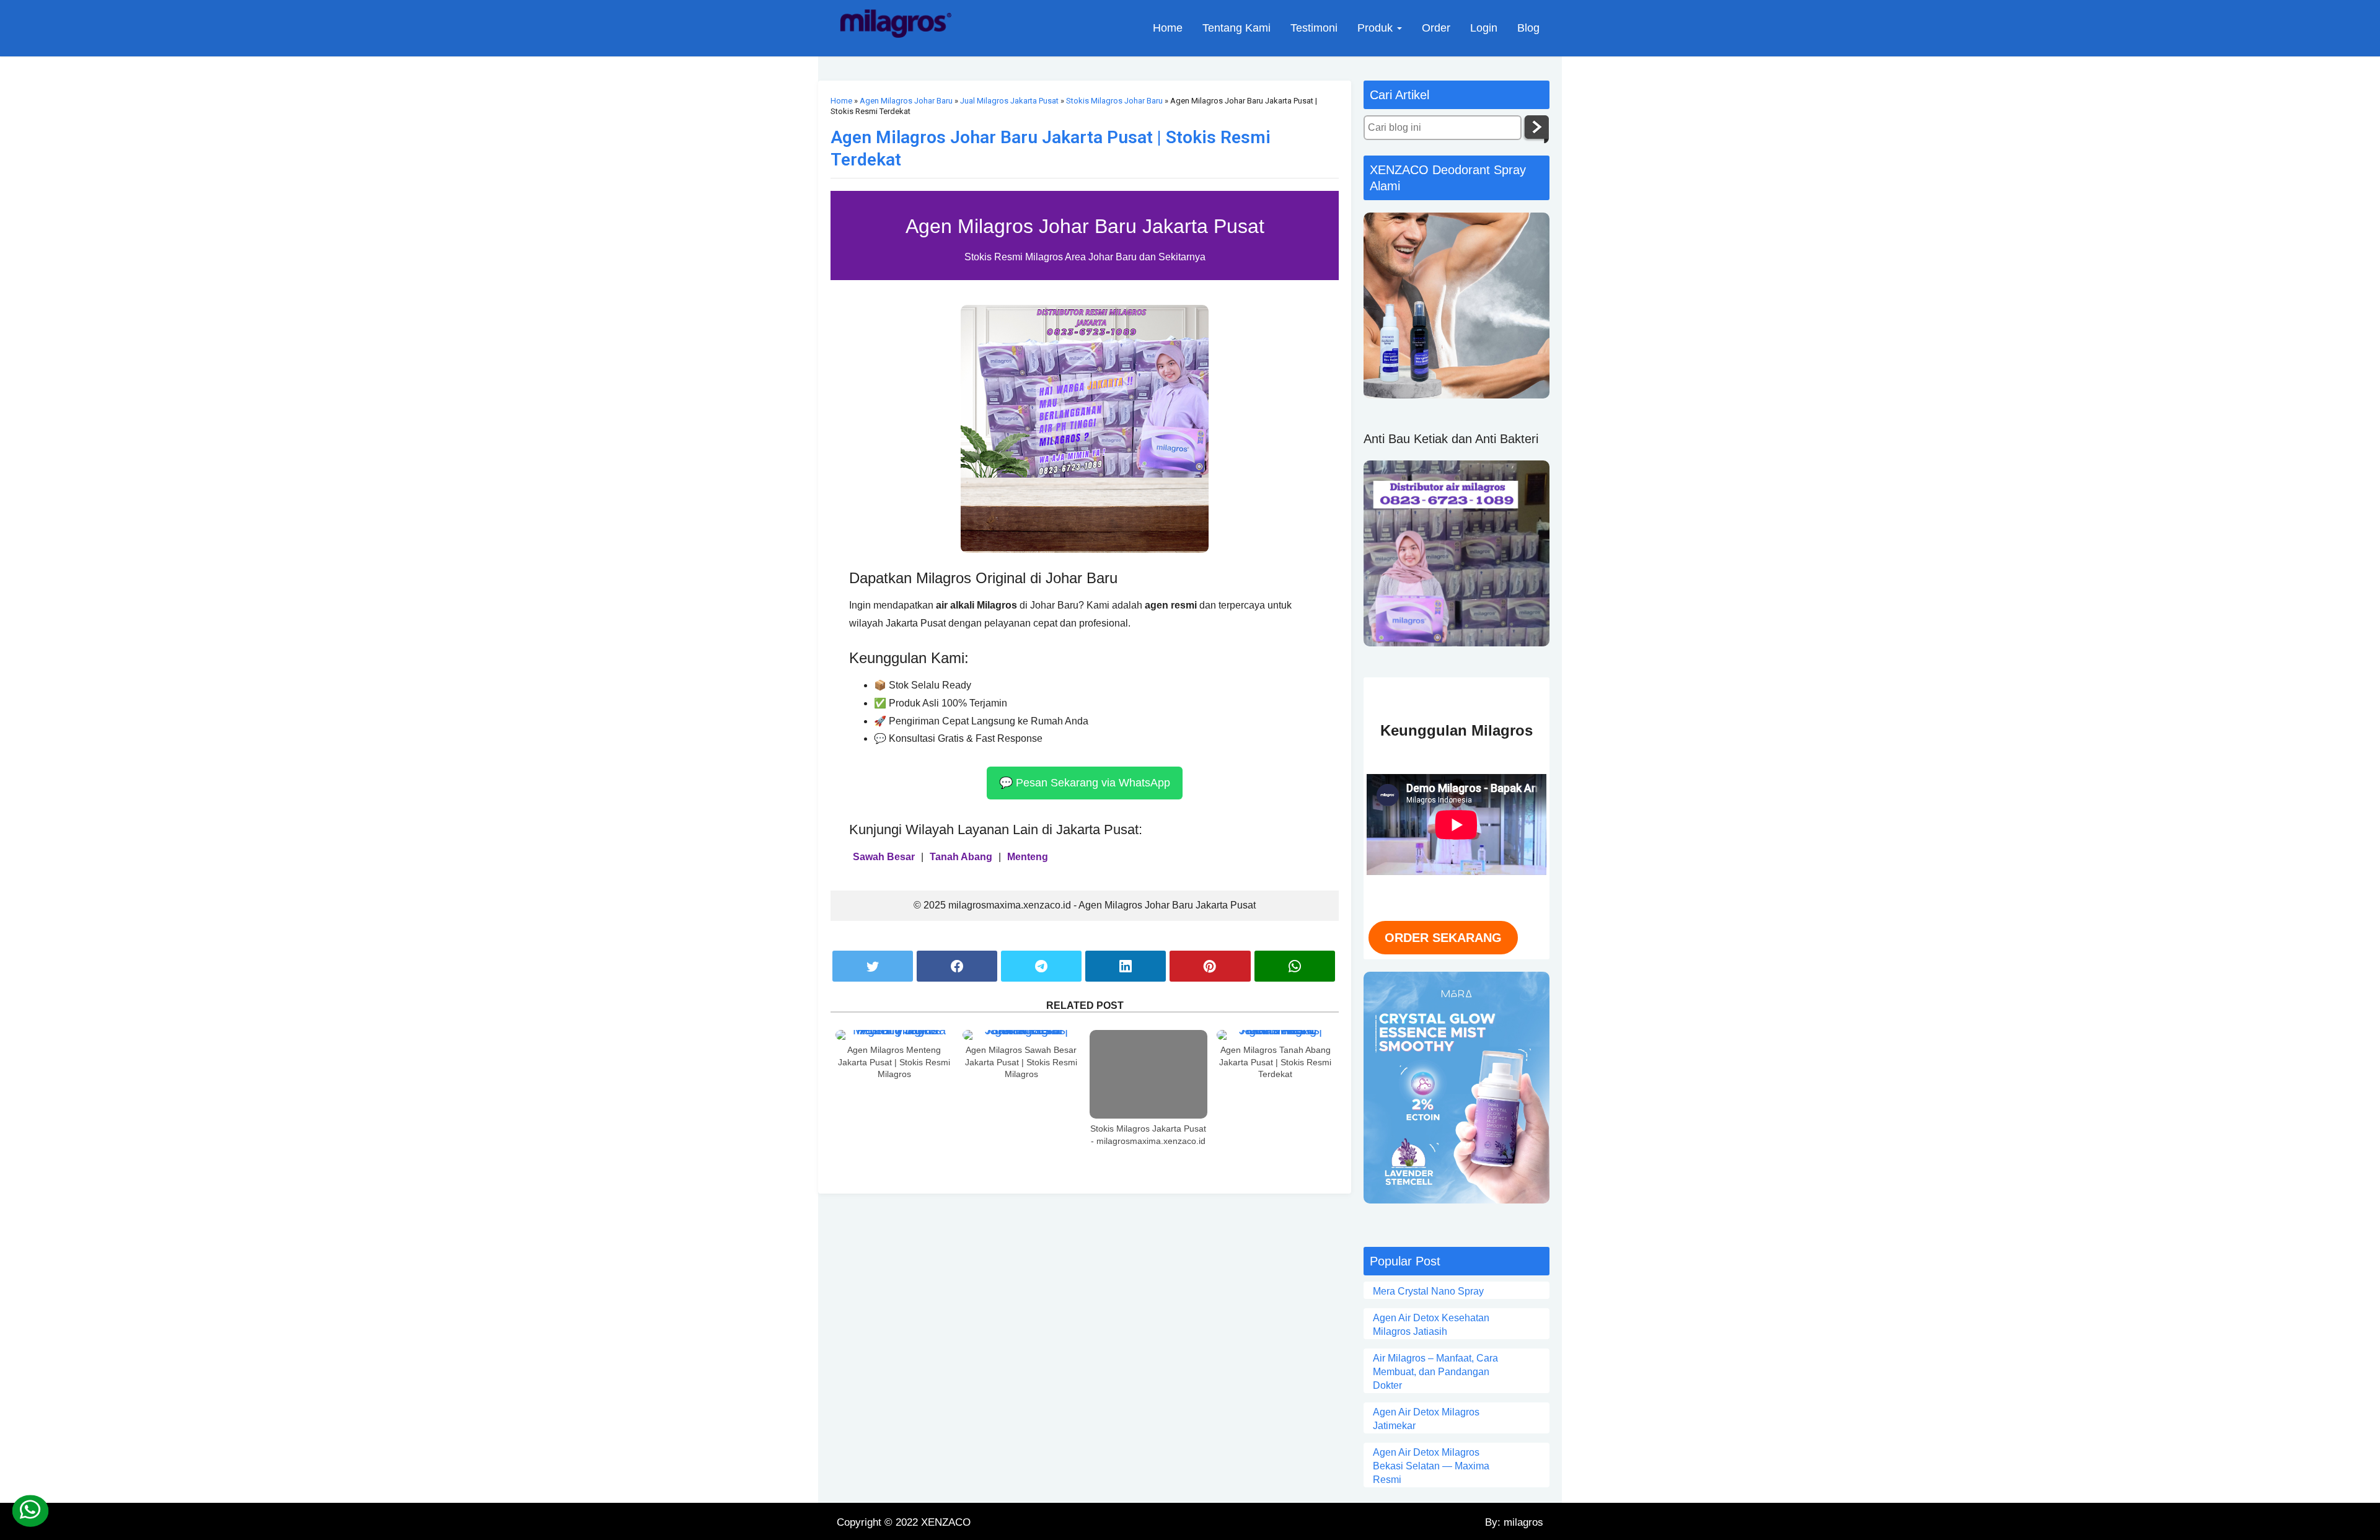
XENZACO (946, 1522)
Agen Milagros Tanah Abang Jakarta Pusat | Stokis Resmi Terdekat (1275, 1062)
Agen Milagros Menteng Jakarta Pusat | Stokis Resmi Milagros (894, 1062)
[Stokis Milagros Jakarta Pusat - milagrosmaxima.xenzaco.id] (1148, 1074)
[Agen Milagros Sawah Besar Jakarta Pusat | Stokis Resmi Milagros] (1021, 1035)
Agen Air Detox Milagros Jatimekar (1426, 1419)
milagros (1522, 1522)
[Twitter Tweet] (873, 966)
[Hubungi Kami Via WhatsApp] (30, 1511)
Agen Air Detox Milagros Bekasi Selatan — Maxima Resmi (1431, 1466)
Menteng (1028, 857)
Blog (1528, 28)
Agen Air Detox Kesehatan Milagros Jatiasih (1431, 1325)
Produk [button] (1377, 28)
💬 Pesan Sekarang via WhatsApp (1085, 783)
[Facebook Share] (957, 966)
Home (1168, 28)
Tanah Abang (961, 857)
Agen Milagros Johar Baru (906, 101)
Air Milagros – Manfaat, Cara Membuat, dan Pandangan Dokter (1435, 1372)
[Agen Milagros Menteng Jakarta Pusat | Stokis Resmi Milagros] (894, 1035)
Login (1484, 28)
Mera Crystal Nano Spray (1428, 1291)
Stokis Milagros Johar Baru (1114, 101)
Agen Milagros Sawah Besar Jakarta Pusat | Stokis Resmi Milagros (1021, 1062)
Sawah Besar (884, 857)
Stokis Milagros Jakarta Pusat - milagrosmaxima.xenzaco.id (1148, 1135)
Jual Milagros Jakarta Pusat (1009, 101)
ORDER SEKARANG (1443, 938)
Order (1436, 28)
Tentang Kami (1236, 28)
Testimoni (1314, 28)
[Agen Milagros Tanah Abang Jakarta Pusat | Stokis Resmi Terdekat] (1276, 1035)
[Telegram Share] (1041, 966)
